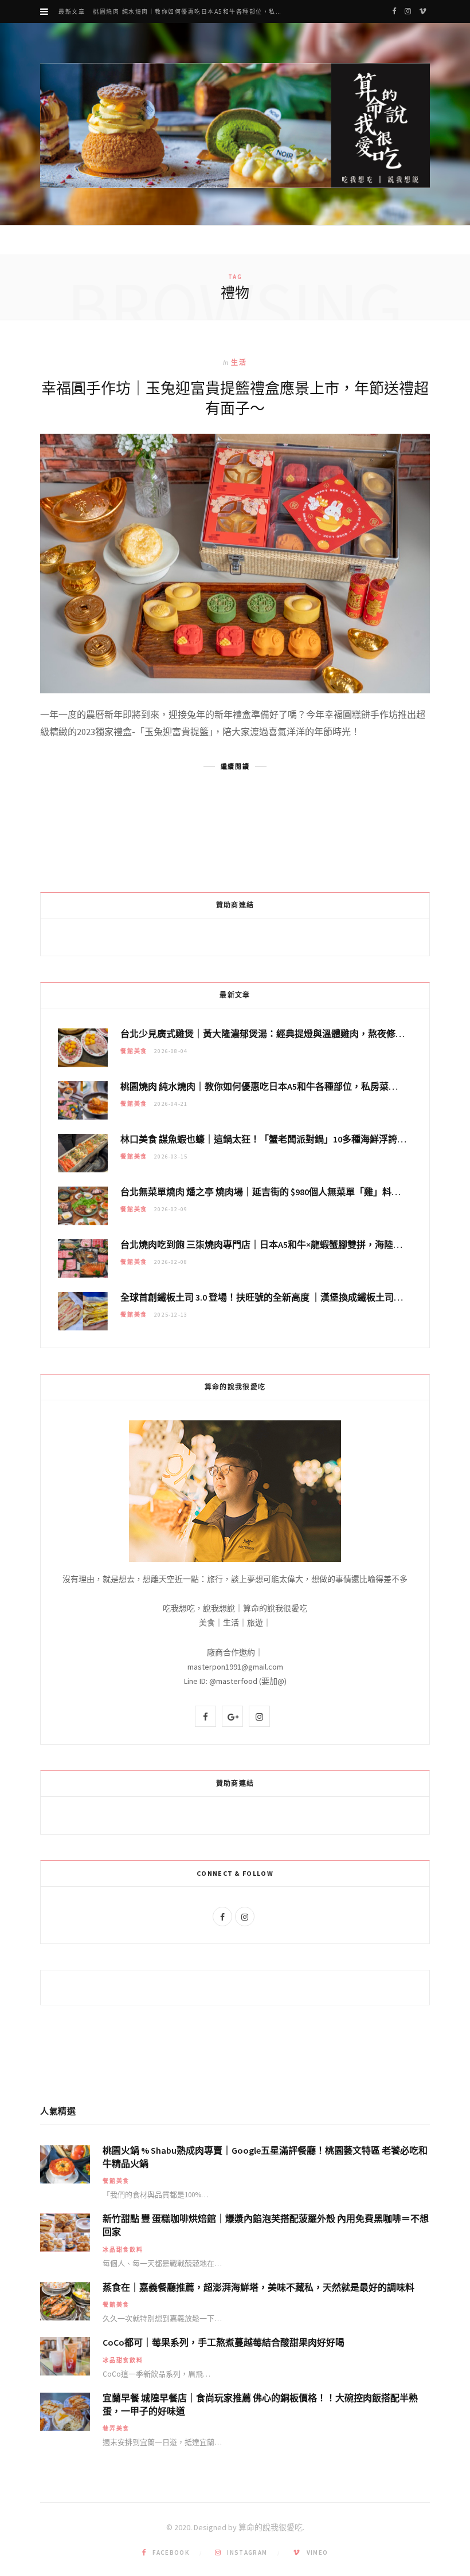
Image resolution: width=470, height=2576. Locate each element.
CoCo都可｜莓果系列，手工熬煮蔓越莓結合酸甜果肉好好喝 (224, 2342)
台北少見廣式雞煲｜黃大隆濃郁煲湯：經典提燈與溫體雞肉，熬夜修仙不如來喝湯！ (290, 1034)
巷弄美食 (116, 2428)
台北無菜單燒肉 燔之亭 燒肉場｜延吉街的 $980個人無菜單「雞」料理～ (265, 1192)
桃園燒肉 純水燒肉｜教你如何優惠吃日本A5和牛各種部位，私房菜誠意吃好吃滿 (192, 12)
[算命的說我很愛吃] (235, 125)
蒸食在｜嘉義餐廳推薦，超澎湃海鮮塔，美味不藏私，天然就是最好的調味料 (258, 2287)
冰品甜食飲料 (123, 2250)
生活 (239, 362)
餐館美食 (134, 1051)
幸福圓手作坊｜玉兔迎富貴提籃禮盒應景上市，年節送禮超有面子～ (235, 398)
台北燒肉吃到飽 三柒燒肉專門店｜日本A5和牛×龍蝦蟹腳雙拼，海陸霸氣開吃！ (280, 1244)
